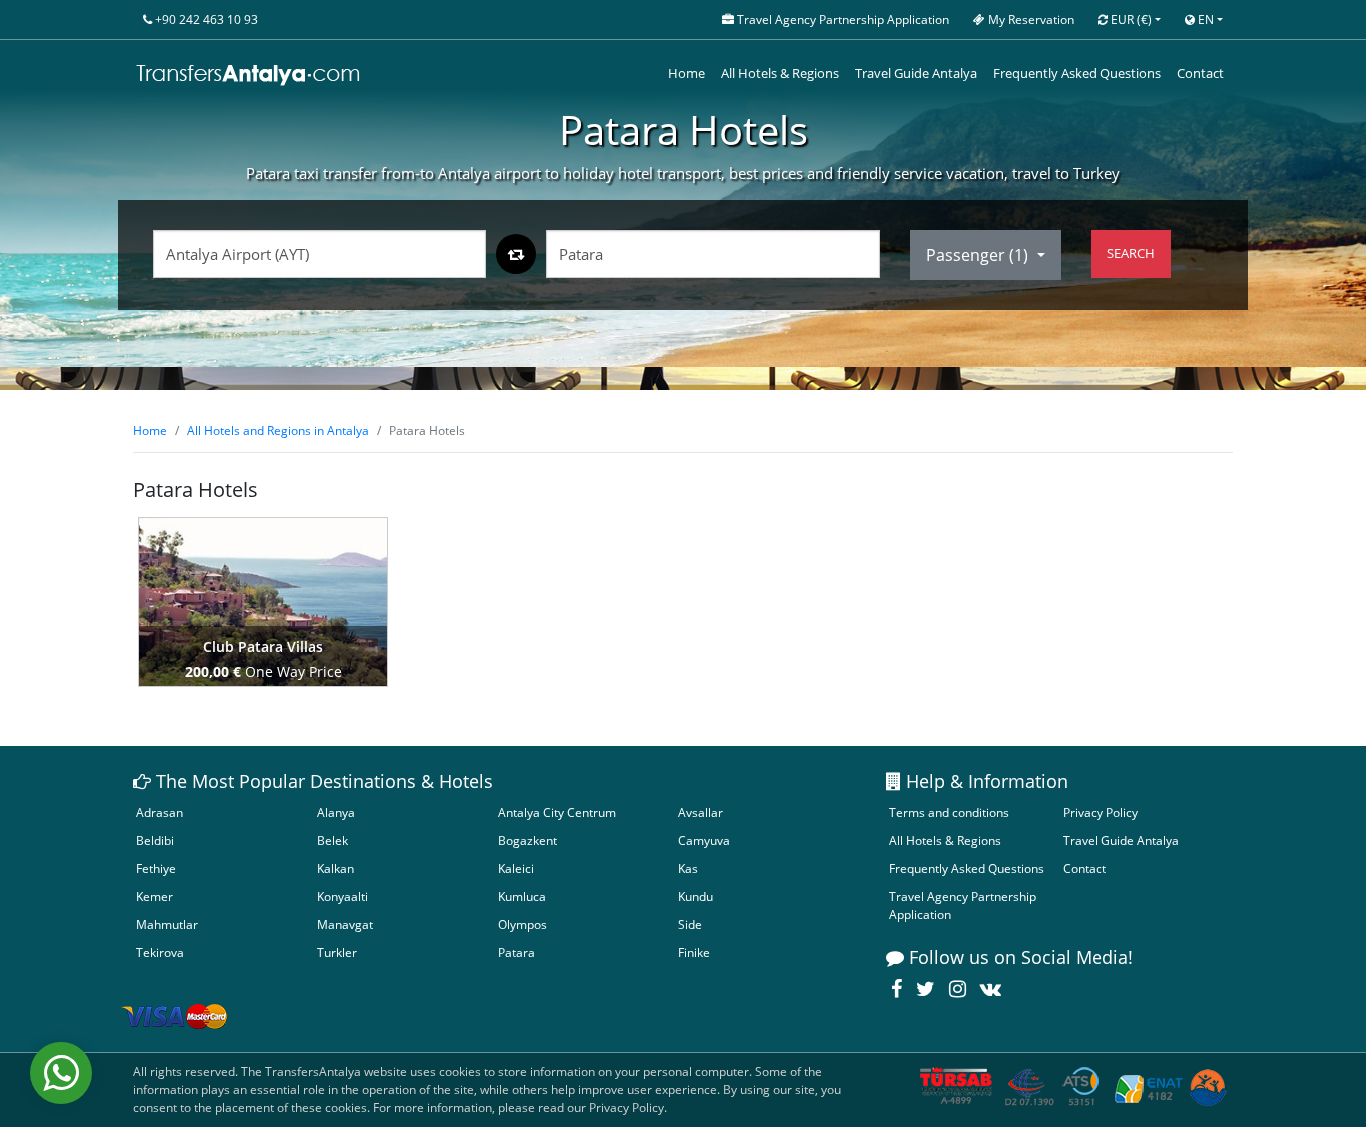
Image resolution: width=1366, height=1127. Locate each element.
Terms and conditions (949, 812)
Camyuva (704, 840)
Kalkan (335, 868)
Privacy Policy (1100, 812)
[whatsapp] (61, 1073)
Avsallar (700, 812)
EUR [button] (1130, 19)
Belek (332, 840)
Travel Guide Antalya (916, 73)
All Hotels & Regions (780, 73)
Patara (516, 952)
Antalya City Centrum (557, 812)
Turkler (337, 952)
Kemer (154, 896)
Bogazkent (527, 840)
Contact (1200, 73)
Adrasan (159, 812)
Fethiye (156, 868)
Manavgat (345, 924)
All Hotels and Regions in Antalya (278, 430)
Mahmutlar (167, 924)
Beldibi (155, 840)
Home (686, 73)
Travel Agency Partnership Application (962, 905)
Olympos (522, 924)
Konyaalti (342, 896)
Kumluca (522, 896)
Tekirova (160, 952)
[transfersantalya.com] (249, 74)
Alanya (336, 812)
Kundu (695, 896)
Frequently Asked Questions (1077, 73)
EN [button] (1204, 19)
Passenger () (979, 255)
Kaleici (516, 868)
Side (690, 924)
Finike (694, 952)
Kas (688, 868)
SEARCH (1131, 253)
